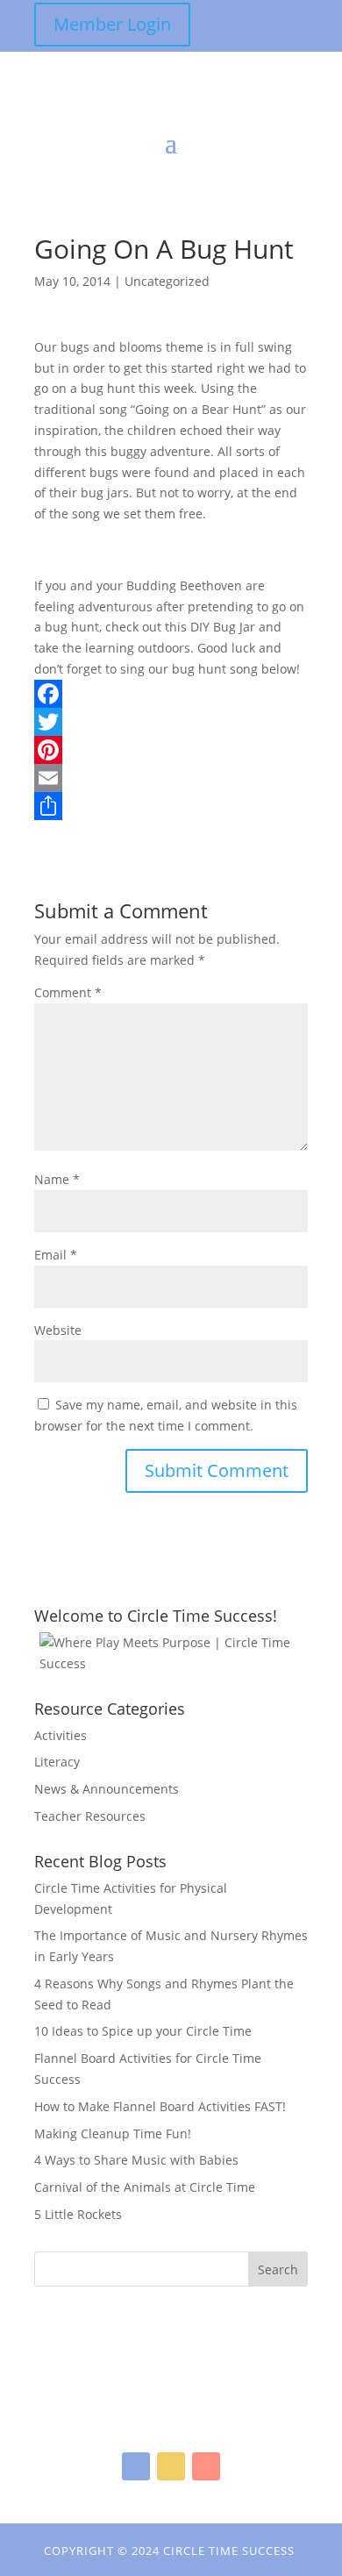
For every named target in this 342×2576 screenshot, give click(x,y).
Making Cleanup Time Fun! (113, 2134)
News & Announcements (107, 1789)
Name (57, 1179)
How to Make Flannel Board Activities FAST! (160, 2106)
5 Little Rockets (78, 2214)
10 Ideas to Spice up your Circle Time (143, 2031)
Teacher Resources (90, 1816)
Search (278, 2269)
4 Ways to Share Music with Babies (136, 2160)
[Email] (171, 778)
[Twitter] (171, 722)
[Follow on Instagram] (171, 2466)
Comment (68, 992)
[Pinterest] (171, 750)
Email (56, 1255)
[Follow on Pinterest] (206, 2466)
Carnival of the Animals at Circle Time (145, 2187)
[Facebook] (171, 694)
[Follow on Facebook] (136, 2466)
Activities (61, 1735)
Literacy (57, 1762)
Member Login (112, 24)
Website (58, 1330)
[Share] (171, 806)
